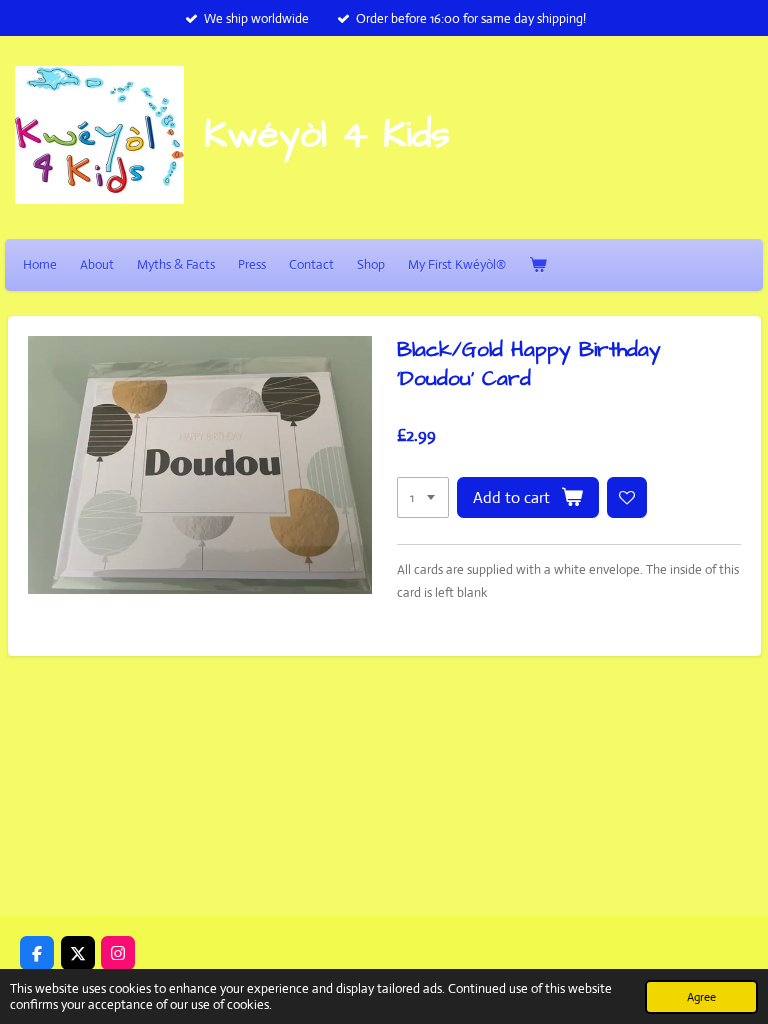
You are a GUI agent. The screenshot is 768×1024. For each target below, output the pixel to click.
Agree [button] (701, 997)
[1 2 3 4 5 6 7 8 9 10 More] (423, 497)
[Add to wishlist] (627, 497)
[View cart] (538, 264)
